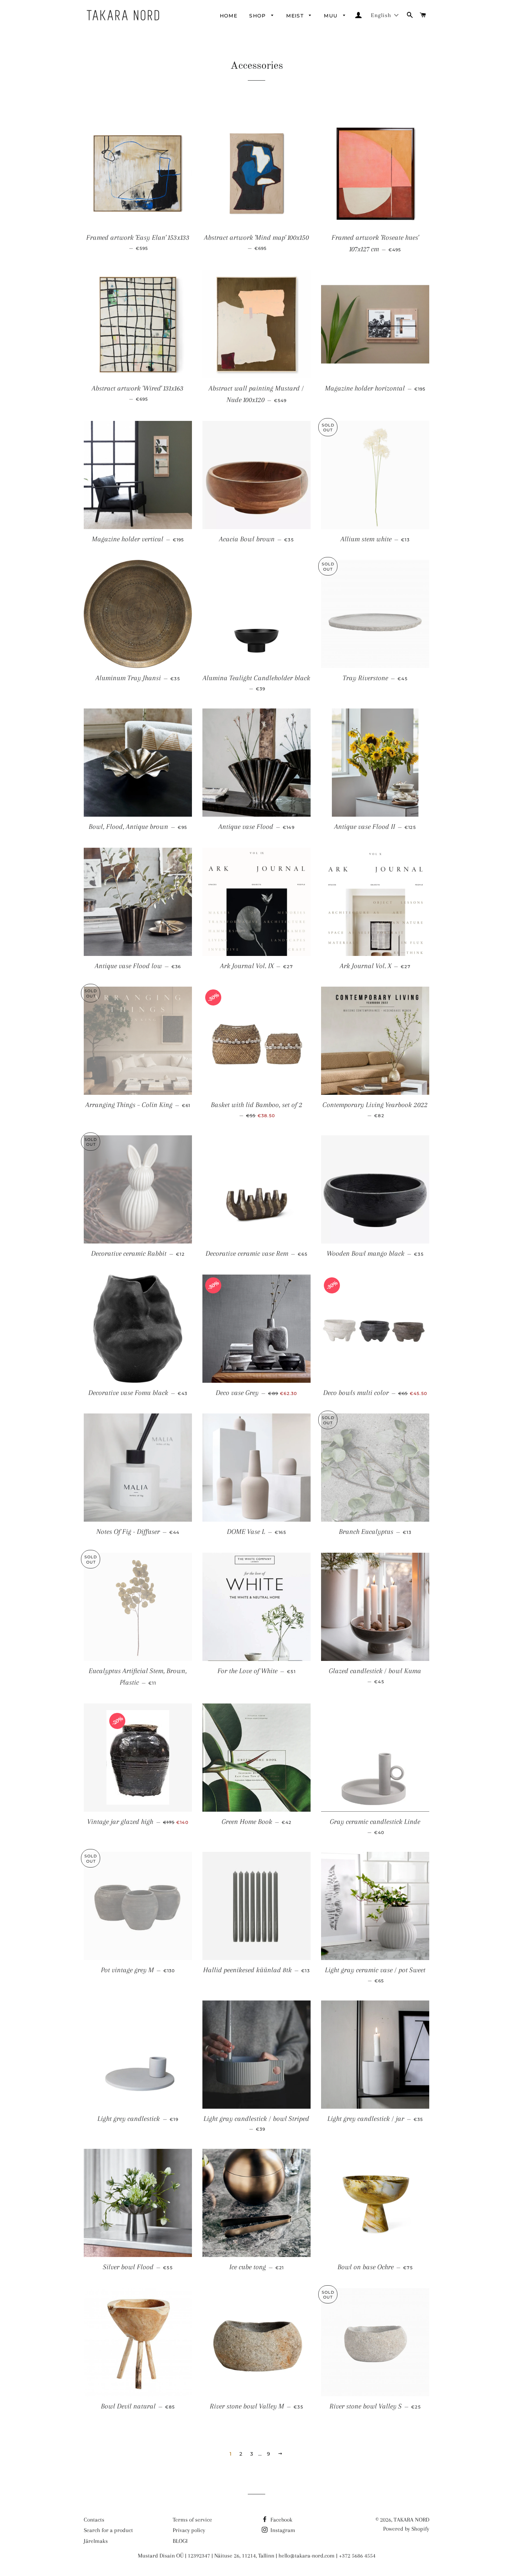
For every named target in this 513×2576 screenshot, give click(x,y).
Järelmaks (96, 2541)
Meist (296, 16)
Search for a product (108, 2530)
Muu (332, 16)
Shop (258, 16)
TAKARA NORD (411, 2520)
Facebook (281, 2520)
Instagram (282, 2530)
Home (229, 16)
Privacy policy (189, 2530)
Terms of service (192, 2520)
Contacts (94, 2520)
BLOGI (180, 2541)
